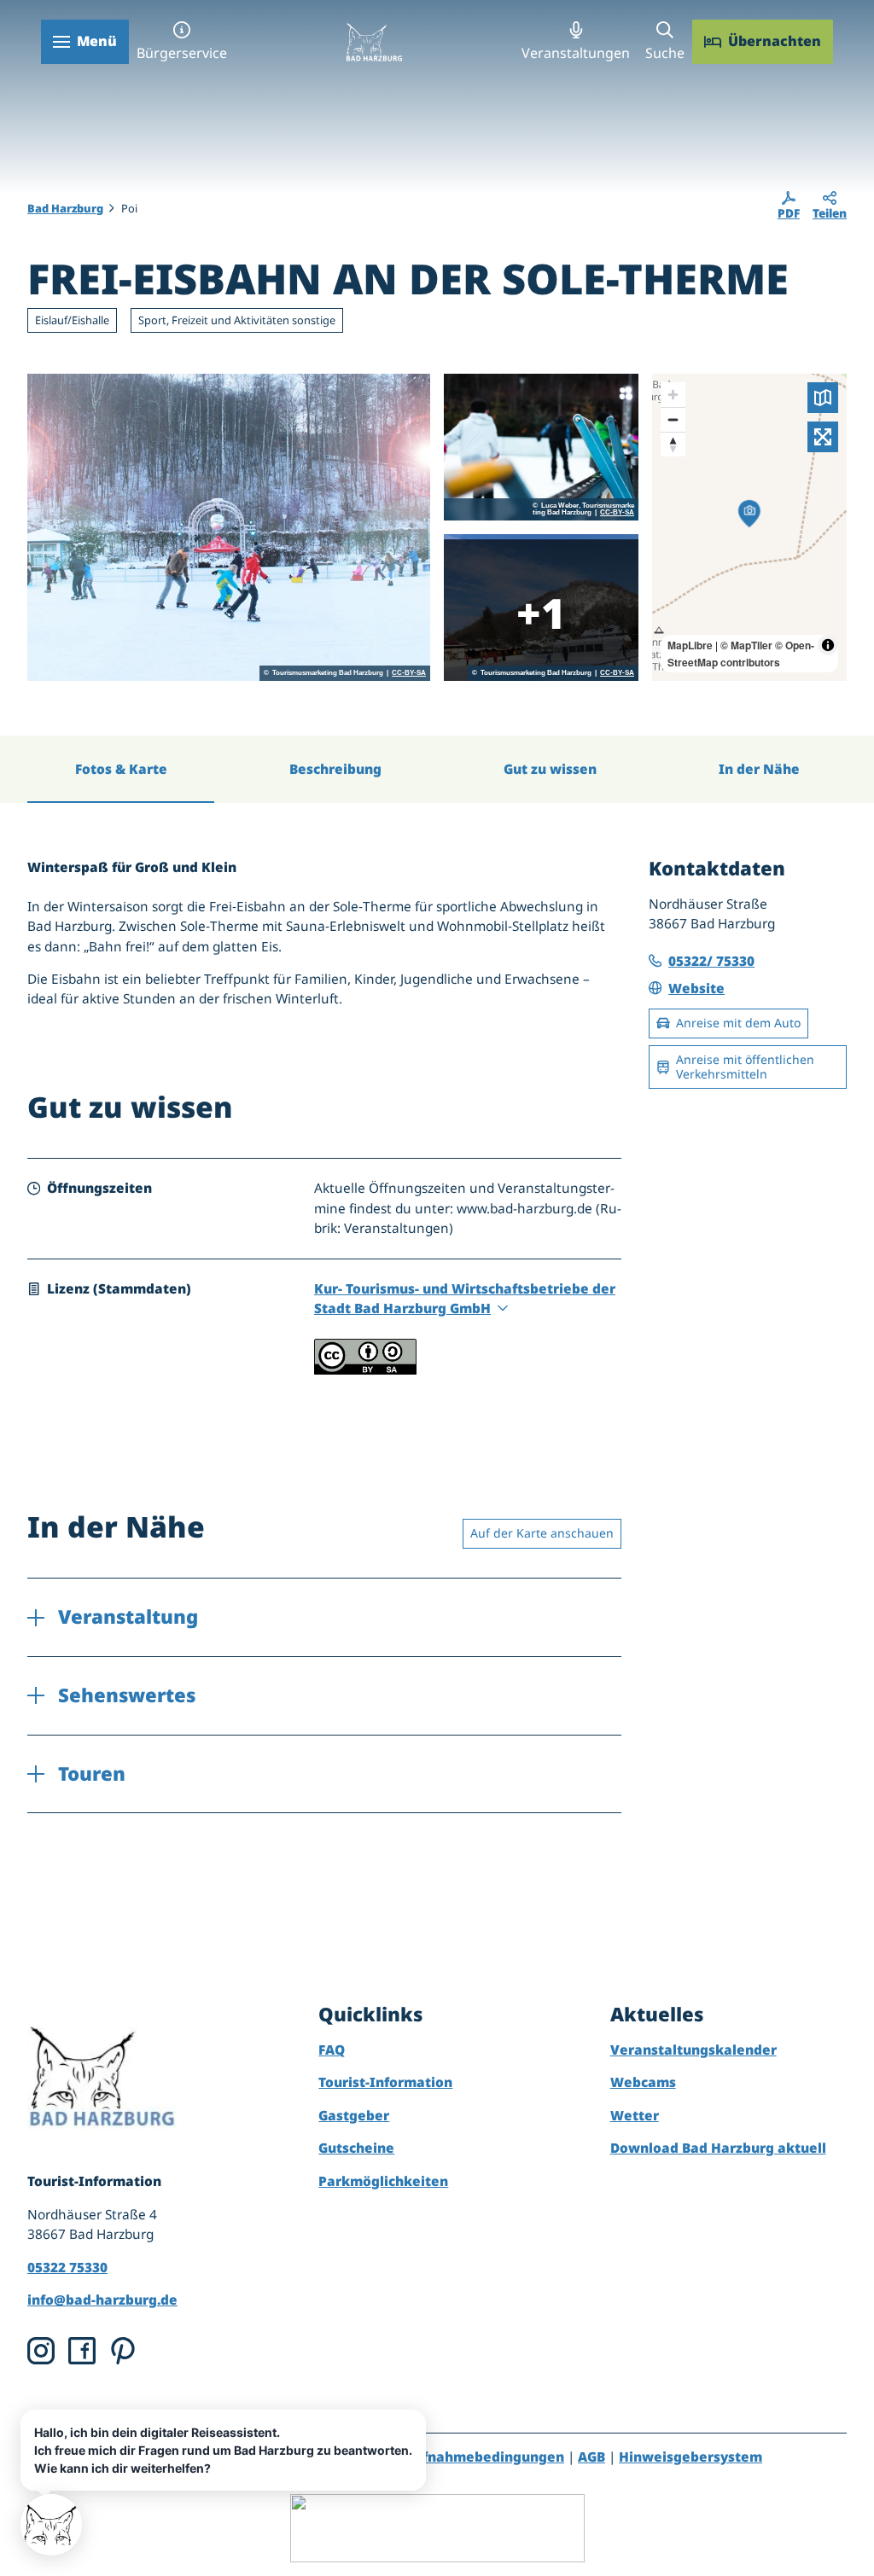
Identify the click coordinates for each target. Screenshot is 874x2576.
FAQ (332, 2050)
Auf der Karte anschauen (542, 1533)
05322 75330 (67, 2268)
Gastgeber (354, 2116)
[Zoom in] (673, 395)
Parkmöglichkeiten (383, 2181)
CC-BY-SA (409, 673)
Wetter (635, 2116)
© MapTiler (746, 645)
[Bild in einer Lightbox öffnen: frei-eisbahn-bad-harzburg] (229, 527)
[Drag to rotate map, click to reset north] (673, 444)
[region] (749, 527)
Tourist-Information (385, 2082)
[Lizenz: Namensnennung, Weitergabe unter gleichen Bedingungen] (365, 1370)
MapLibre (690, 645)
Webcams (643, 2082)
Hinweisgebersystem (690, 2457)
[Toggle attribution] (828, 645)
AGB (591, 2457)
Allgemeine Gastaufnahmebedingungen (429, 2457)
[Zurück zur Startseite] (374, 42)
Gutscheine (356, 2148)
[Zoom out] (673, 419)
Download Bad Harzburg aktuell (718, 2148)
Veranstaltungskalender (693, 2050)
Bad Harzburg (65, 208)
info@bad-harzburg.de (102, 2300)
